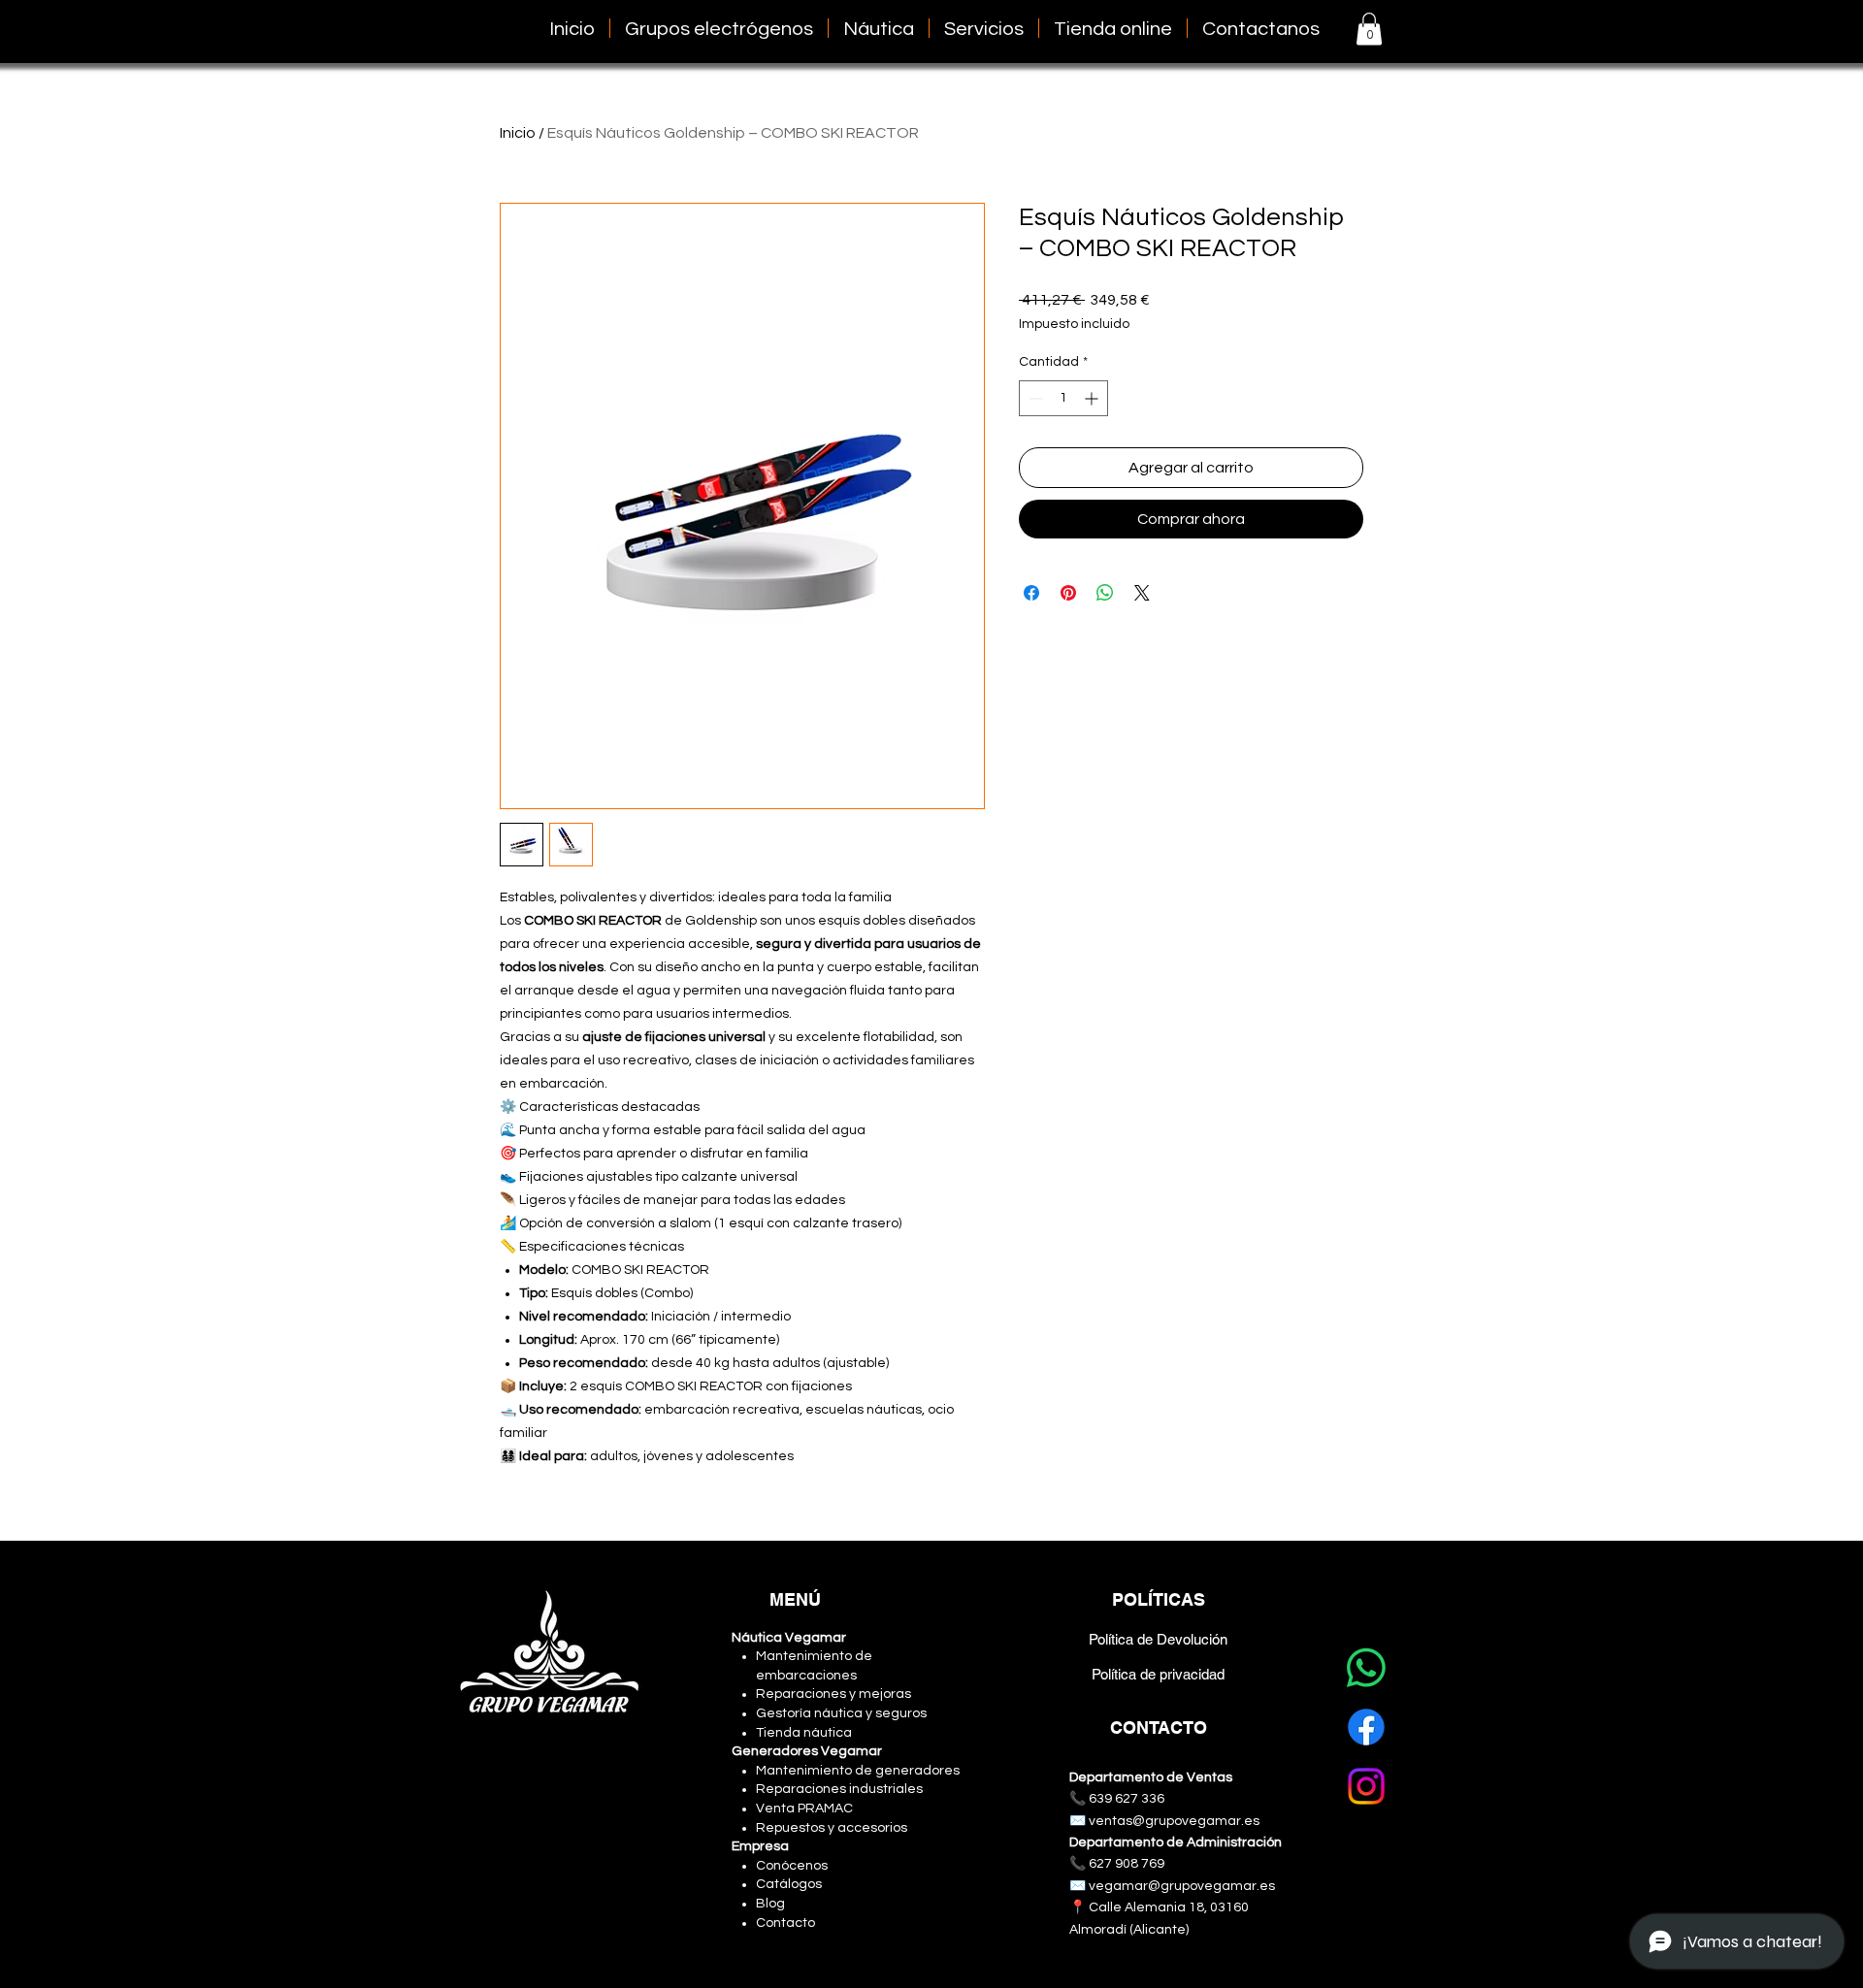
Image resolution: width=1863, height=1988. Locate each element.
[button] (984, 28)
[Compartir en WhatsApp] (1105, 593)
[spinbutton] (1063, 398)
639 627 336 (1127, 1799)
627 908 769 (1127, 1864)
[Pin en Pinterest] (1068, 593)
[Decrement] (1034, 398)
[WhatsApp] (1366, 1668)
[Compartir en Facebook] (1031, 593)
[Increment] (1093, 398)
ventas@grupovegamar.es (1174, 1821)
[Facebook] (1366, 1727)
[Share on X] (1142, 593)
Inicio (518, 133)
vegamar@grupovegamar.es (1182, 1886)
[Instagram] (1366, 1786)
